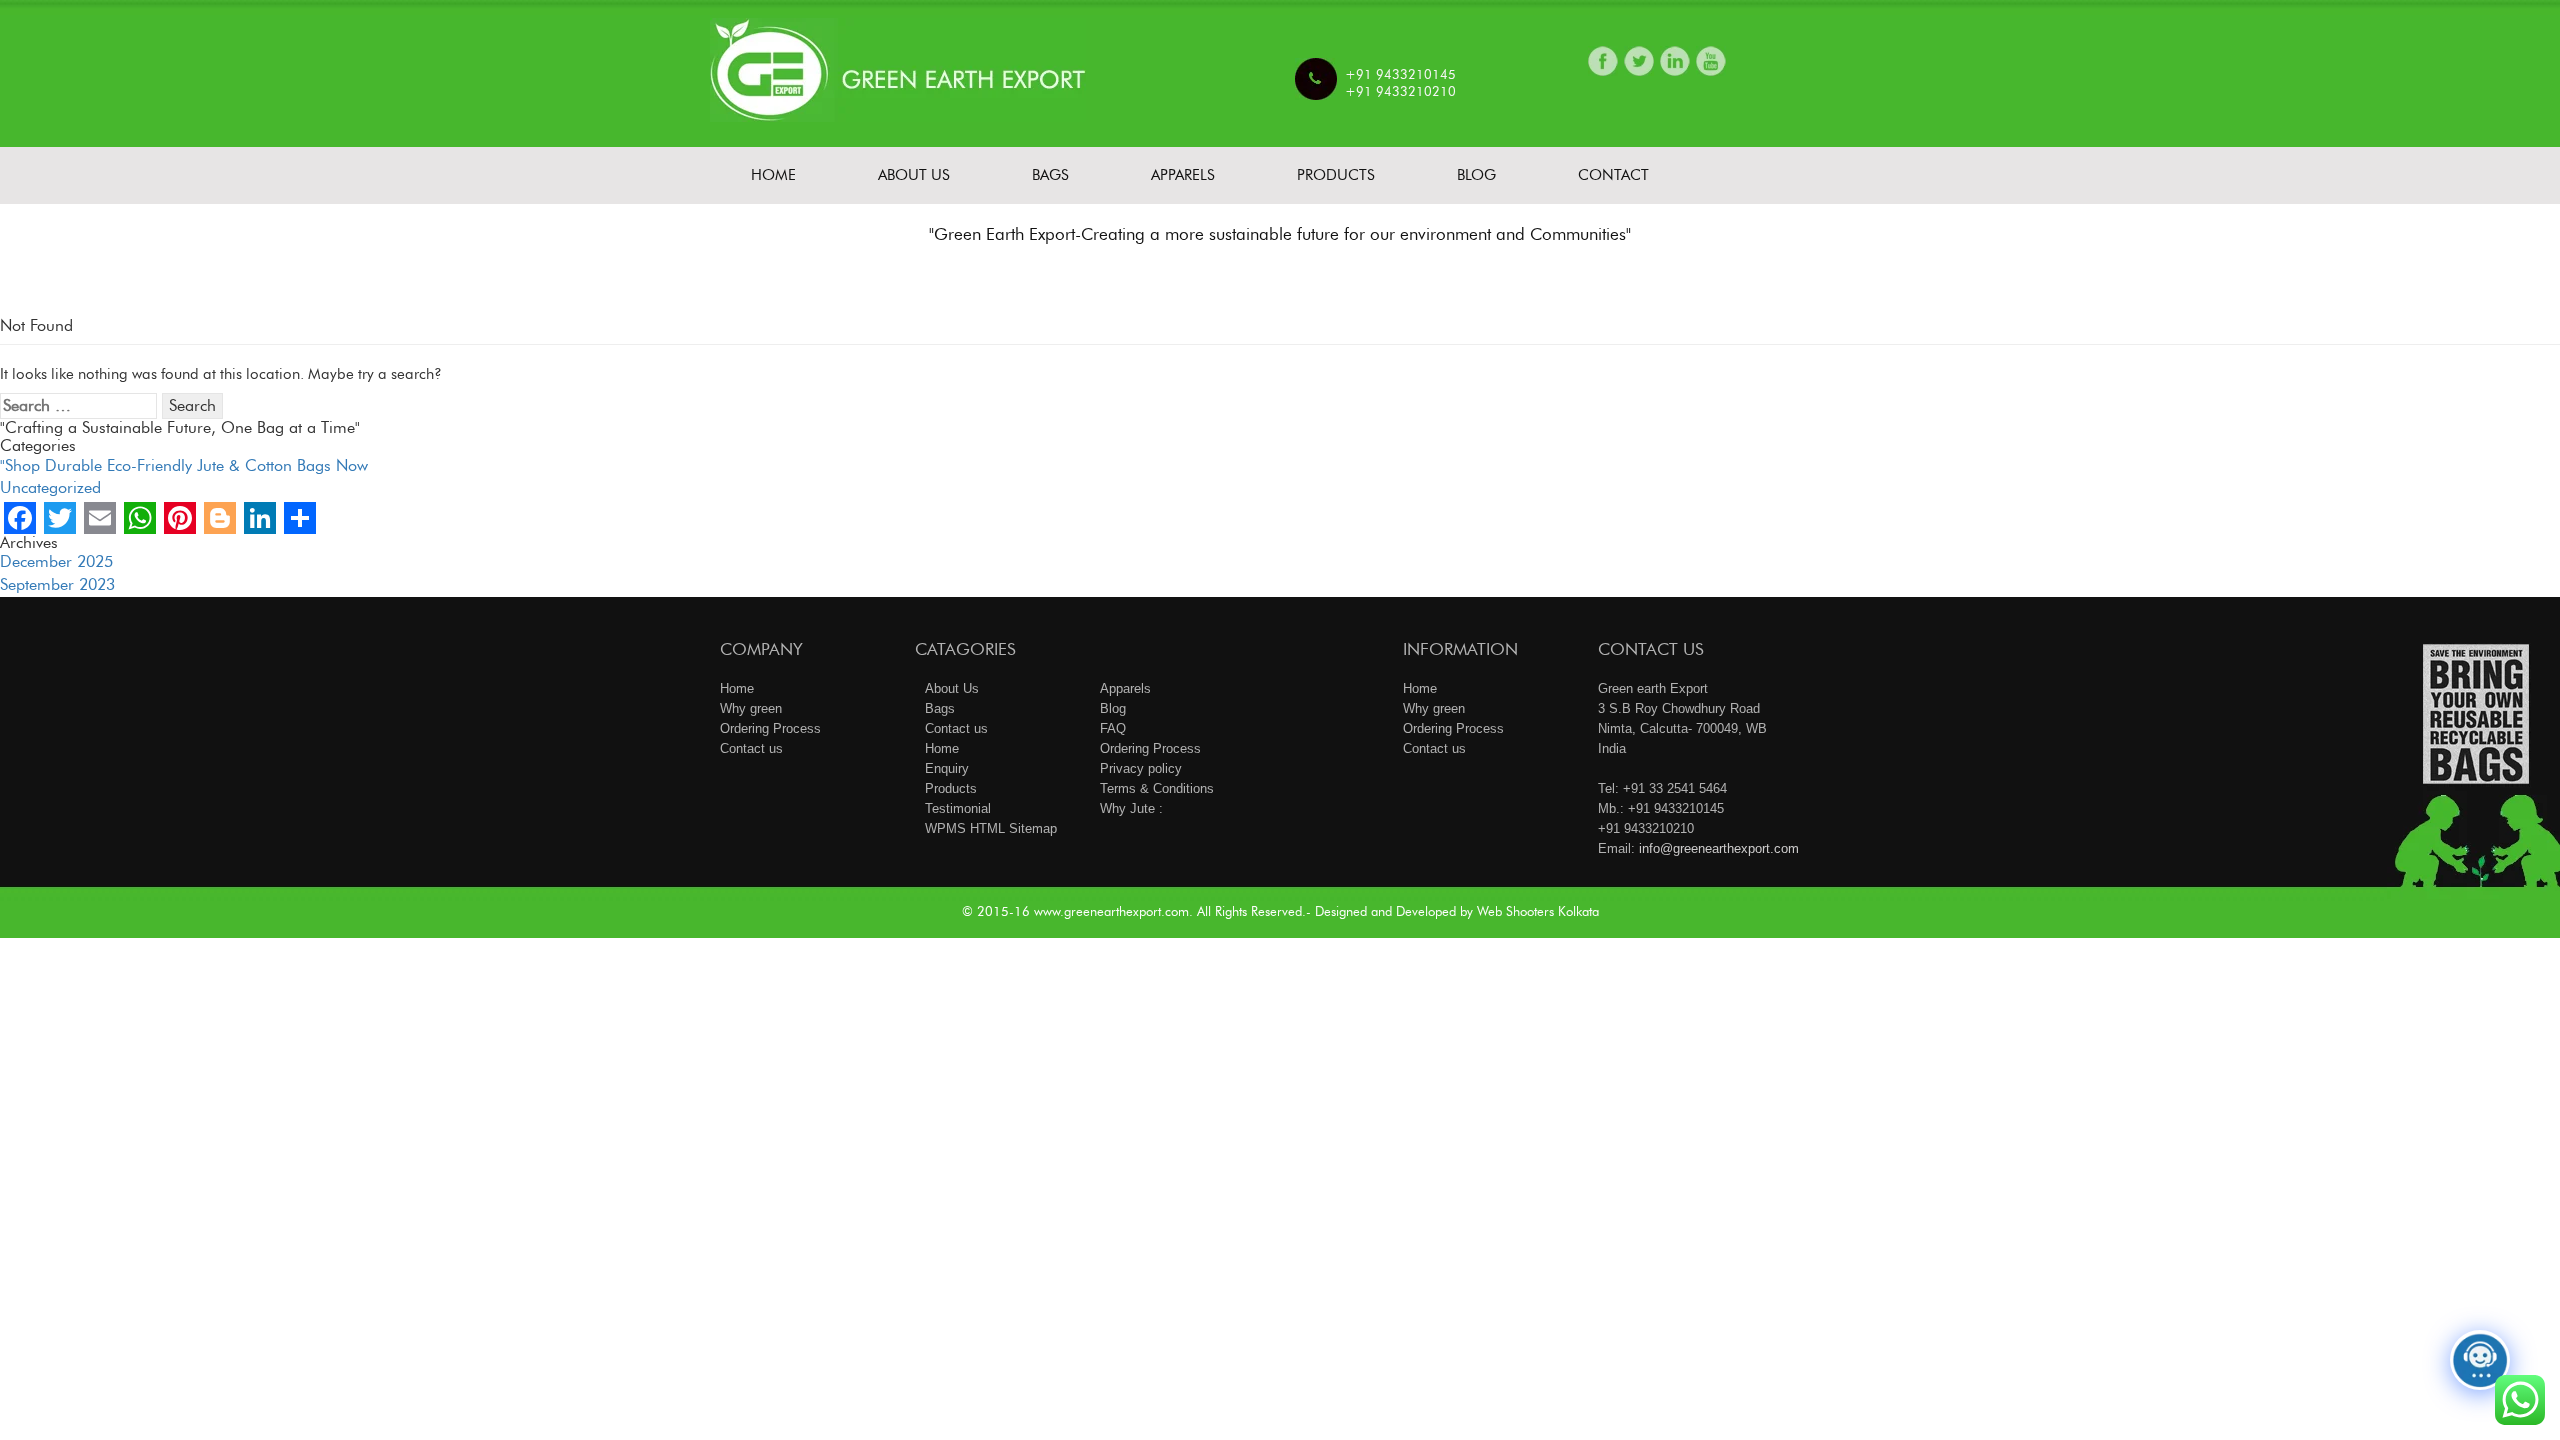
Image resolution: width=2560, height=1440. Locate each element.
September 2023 (57, 584)
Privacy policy (1141, 768)
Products (1336, 175)
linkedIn (1675, 61)
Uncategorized (50, 487)
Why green (751, 708)
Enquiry (947, 768)
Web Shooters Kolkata (1538, 911)
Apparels (1183, 175)
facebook (1603, 61)
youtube (1711, 61)
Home (773, 175)
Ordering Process (770, 728)
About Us (914, 175)
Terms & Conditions (1157, 788)
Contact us (751, 748)
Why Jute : (1131, 808)
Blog (1476, 175)
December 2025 (56, 561)
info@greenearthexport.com (1719, 848)
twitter (1639, 61)
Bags (1050, 175)
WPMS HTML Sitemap (991, 828)
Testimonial (958, 808)
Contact (1613, 175)
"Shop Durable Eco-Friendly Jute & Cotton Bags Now (184, 465)
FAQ (1113, 728)
